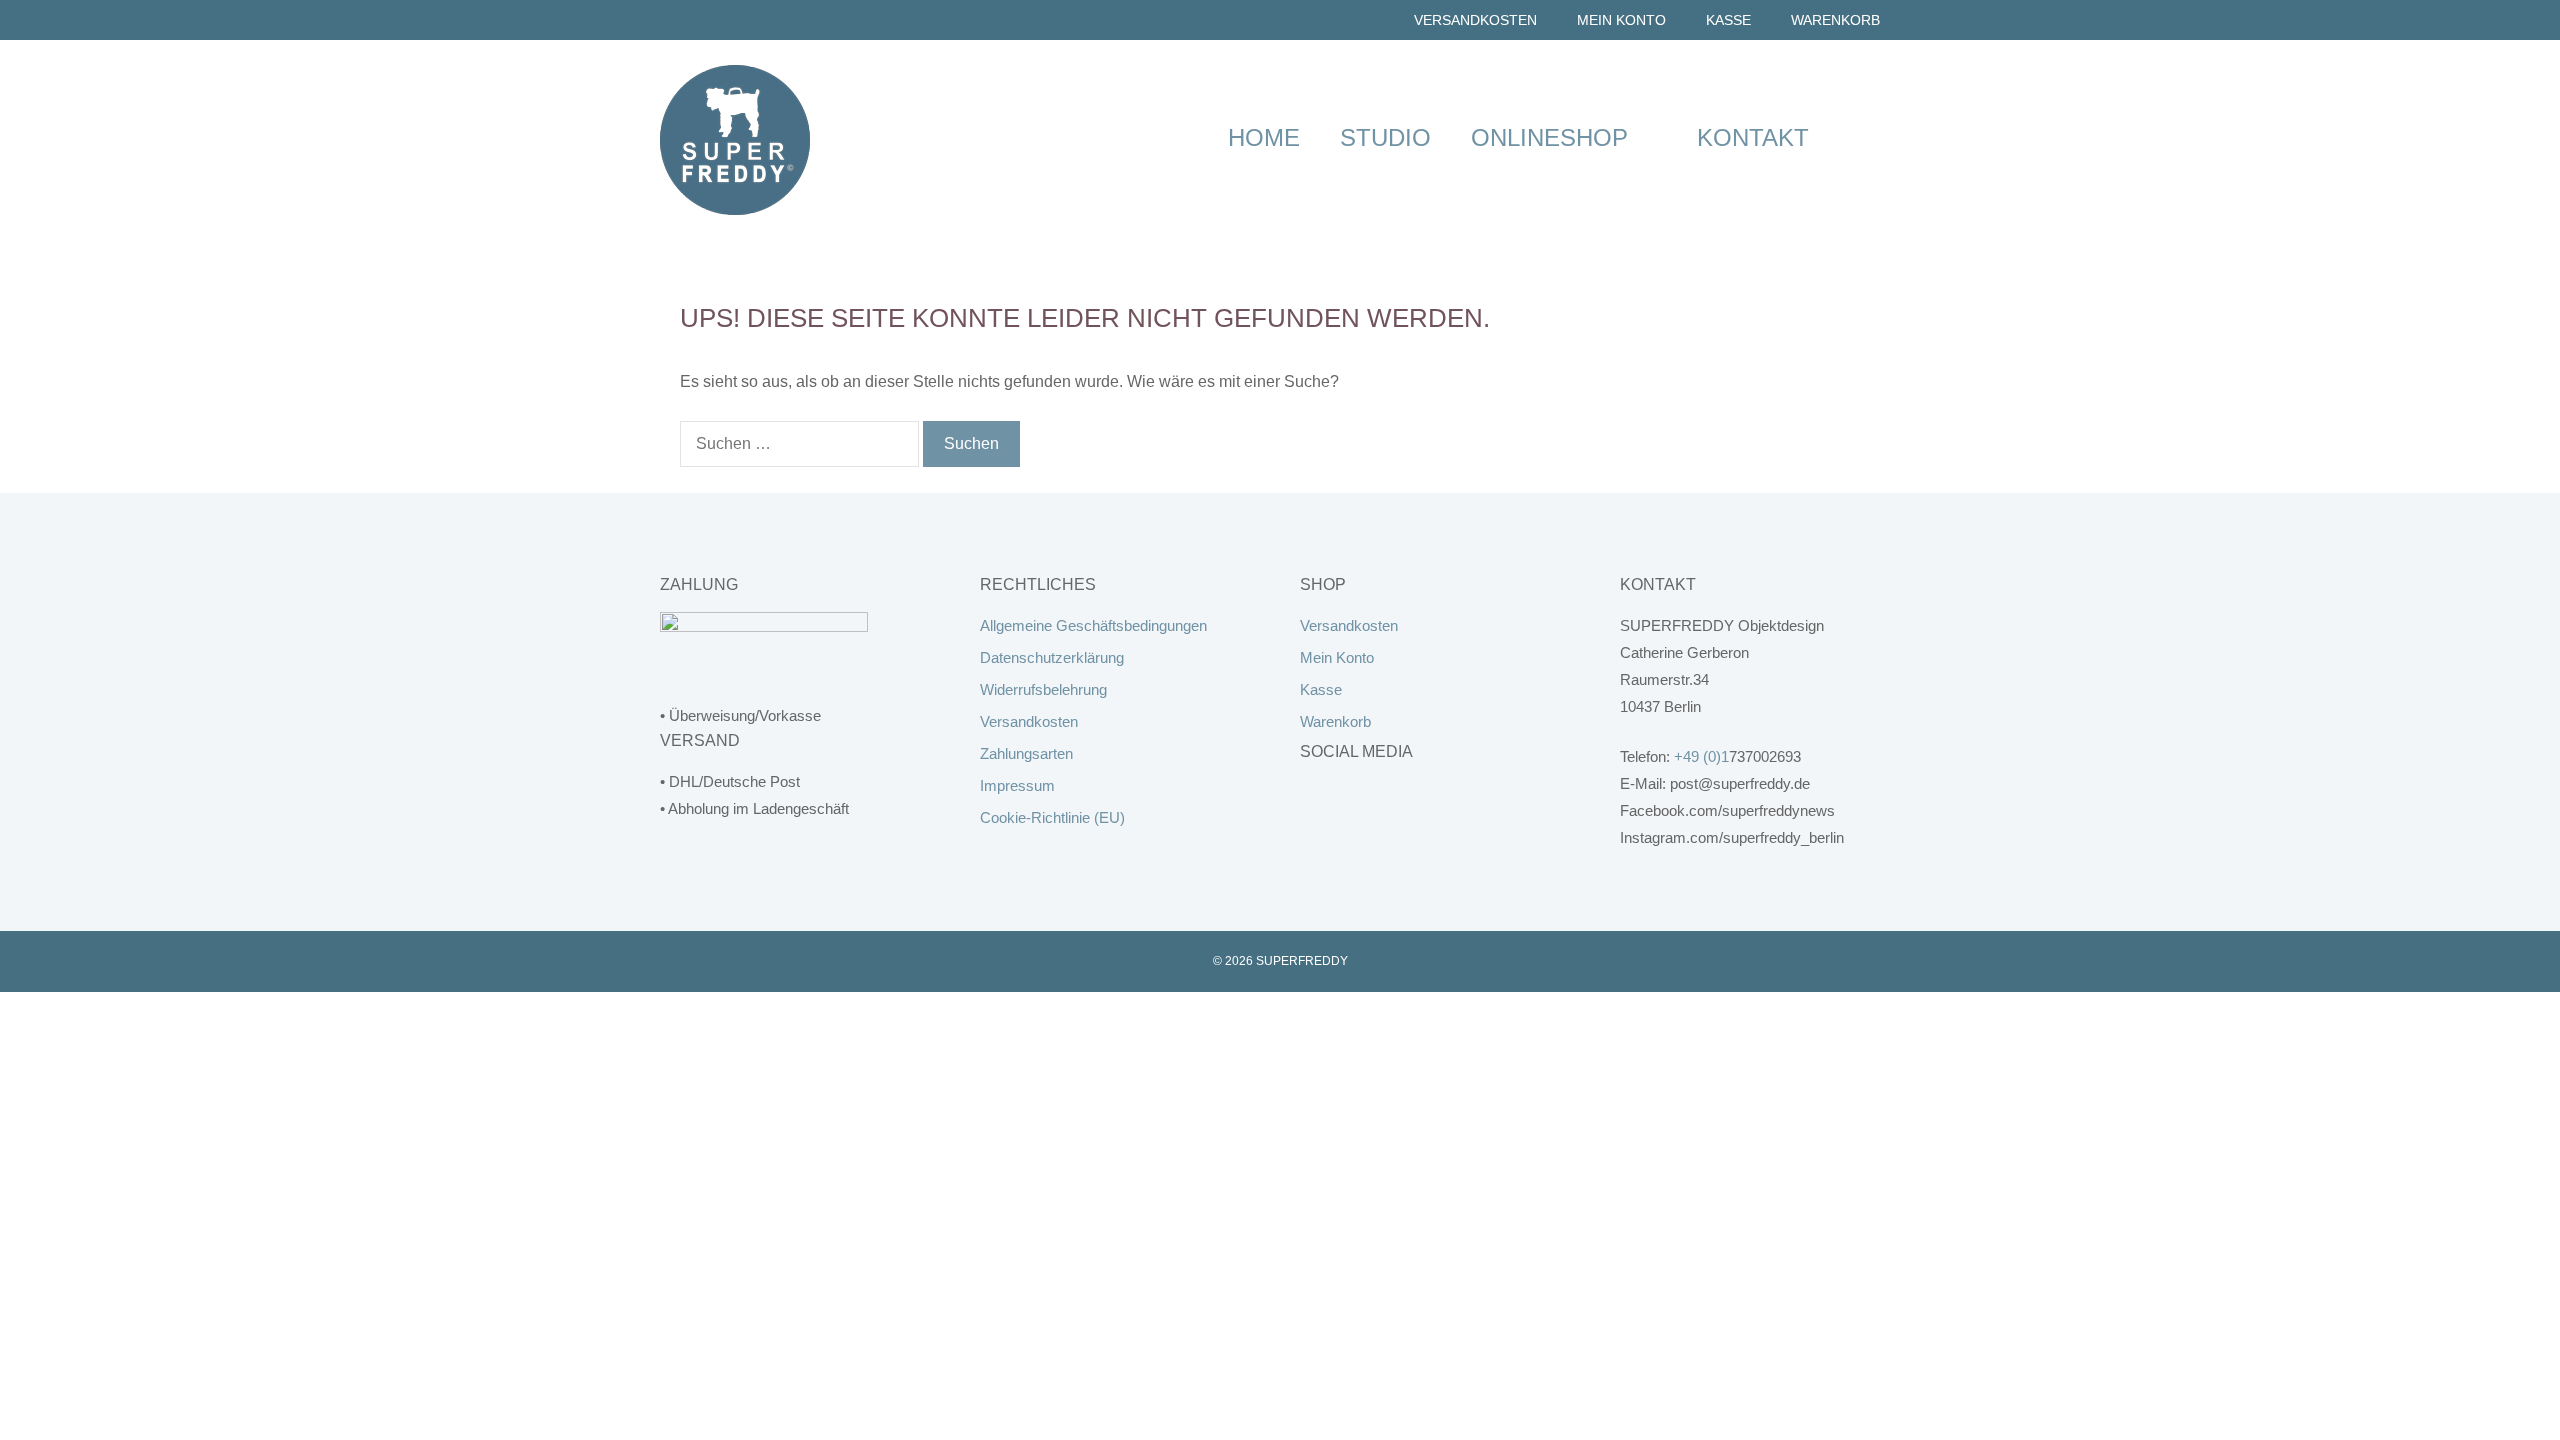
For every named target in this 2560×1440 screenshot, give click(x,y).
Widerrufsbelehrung (1043, 689)
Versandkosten (1475, 20)
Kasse (1728, 20)
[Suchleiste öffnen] (1864, 137)
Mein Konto (1621, 20)
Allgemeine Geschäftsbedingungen (1093, 625)
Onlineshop (1549, 137)
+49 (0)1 (1701, 756)
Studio (1385, 137)
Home (1264, 137)
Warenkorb (1835, 20)
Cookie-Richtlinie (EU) (1052, 817)
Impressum (1017, 785)
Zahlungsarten (1026, 753)
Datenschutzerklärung (1052, 657)
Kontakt (1753, 137)
